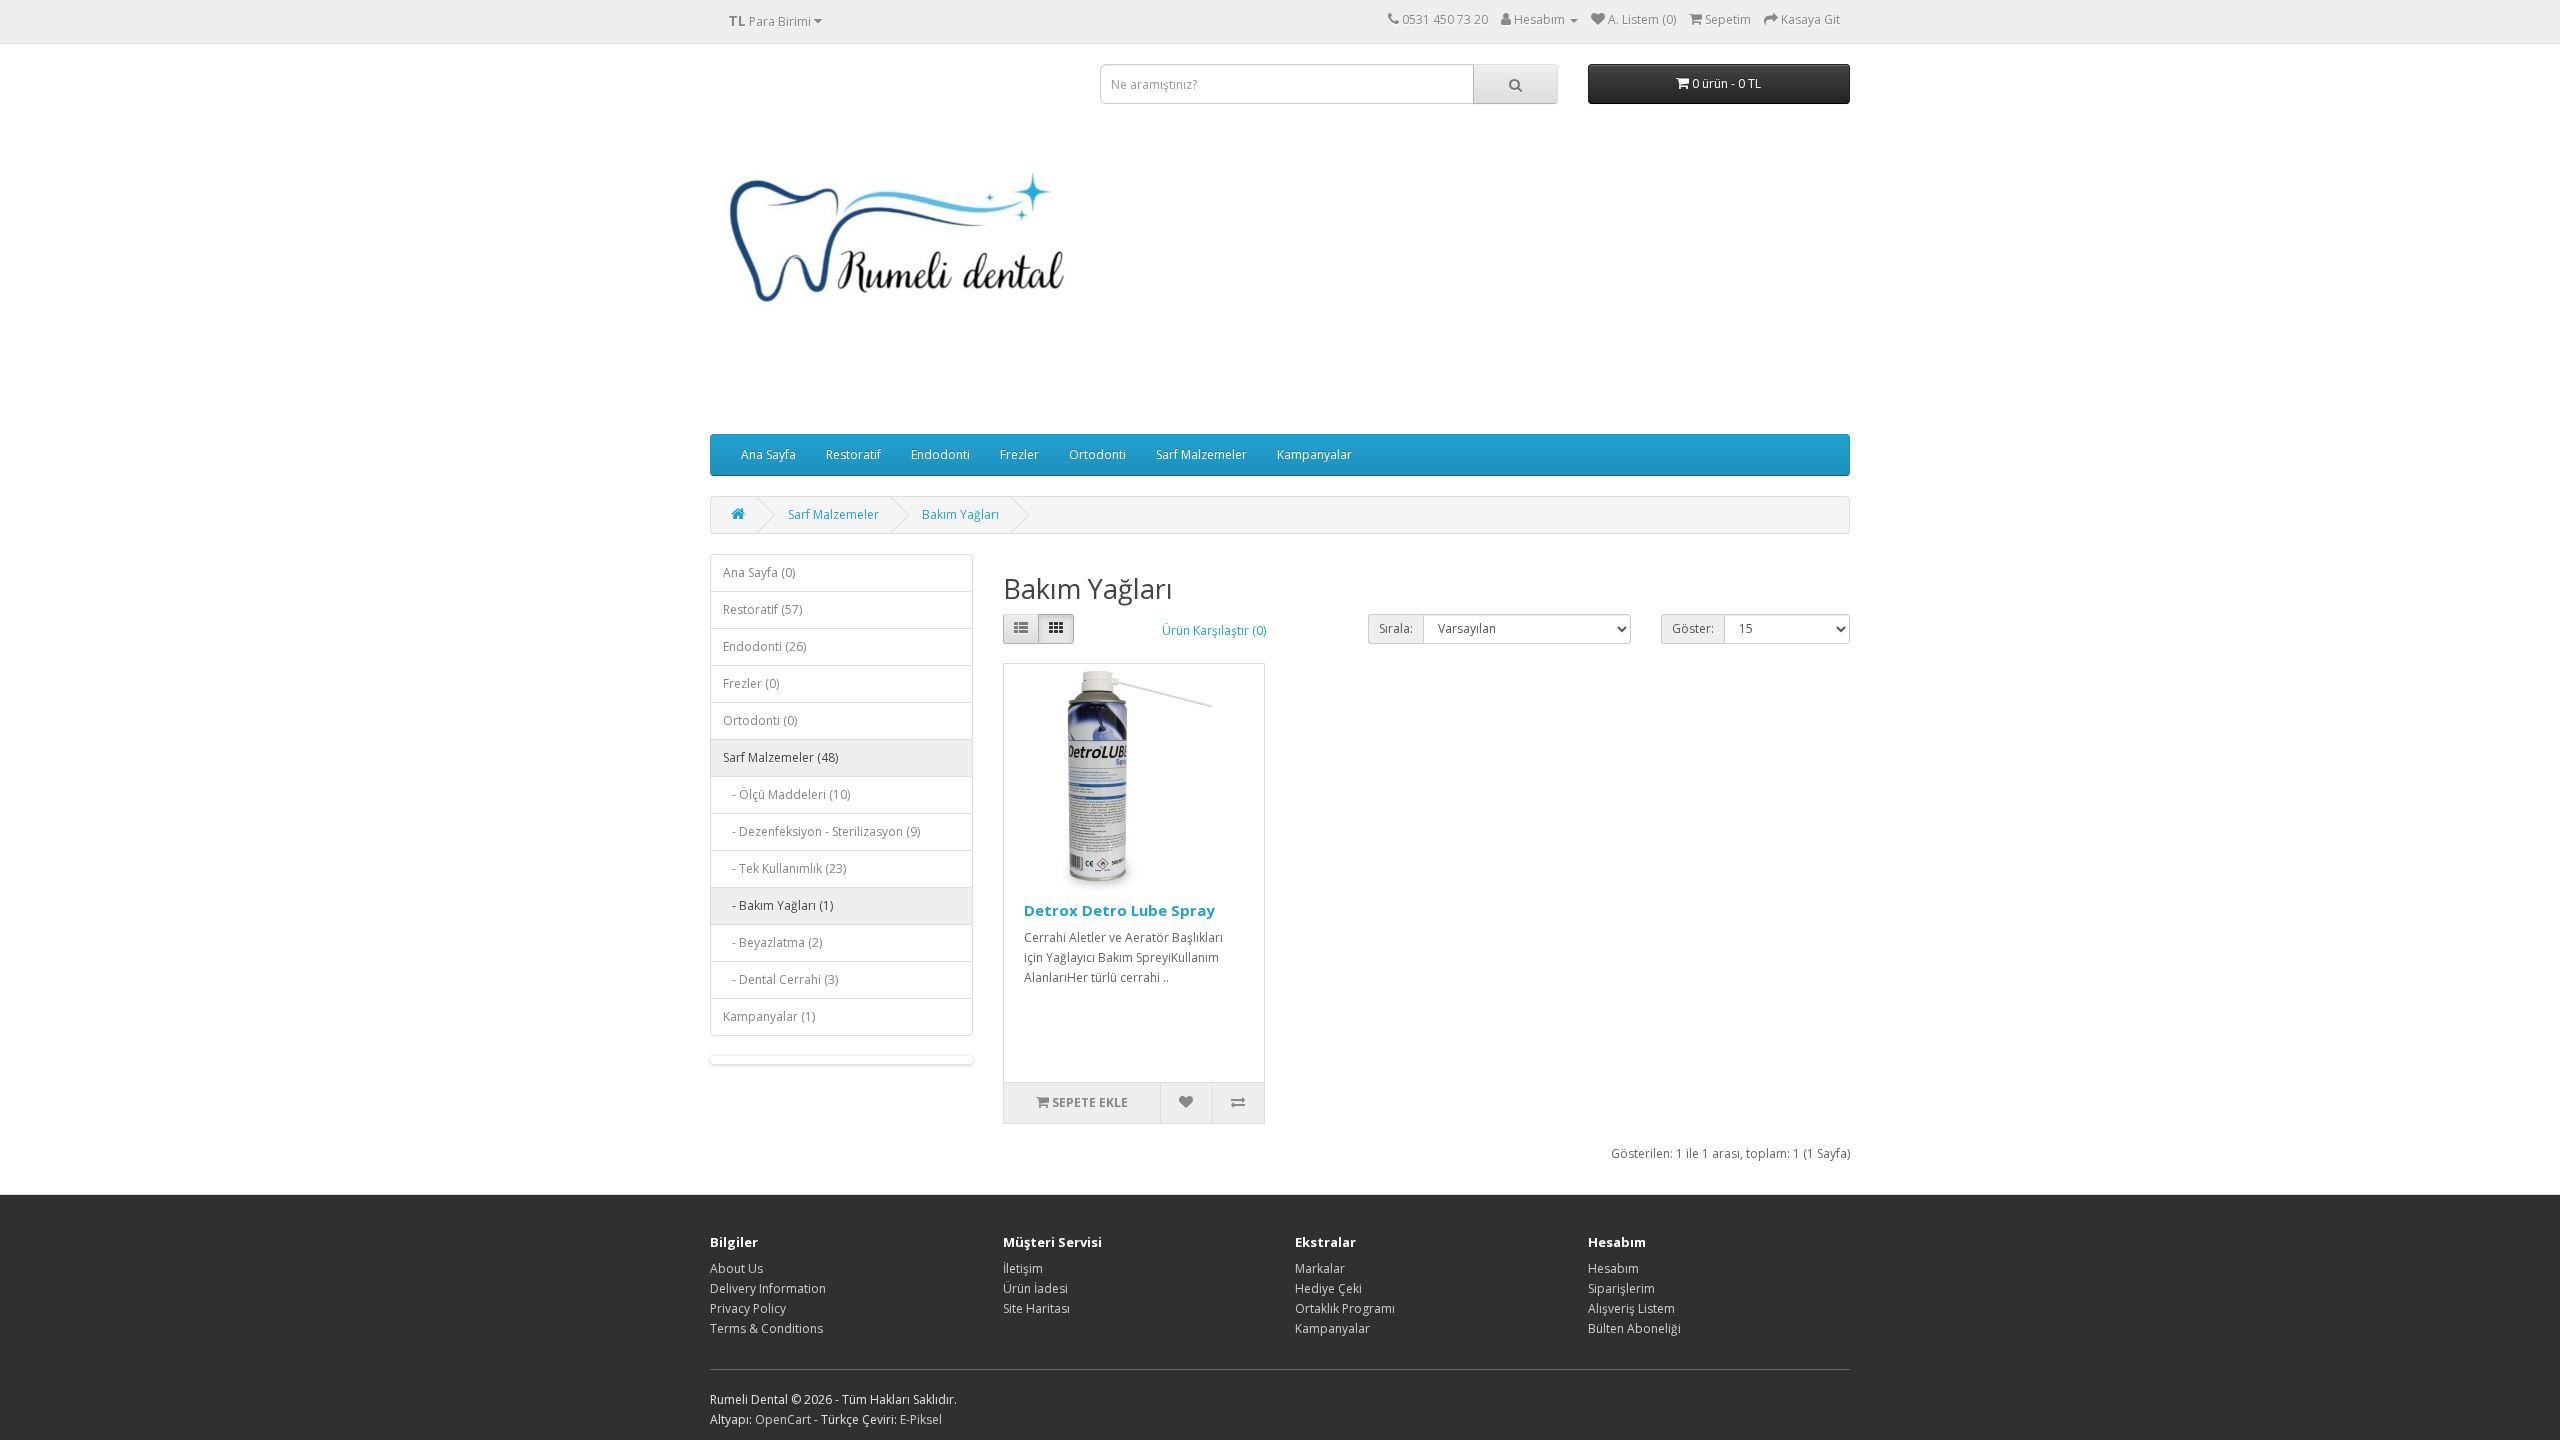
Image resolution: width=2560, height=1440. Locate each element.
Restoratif (853, 454)
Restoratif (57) (762, 609)
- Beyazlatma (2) (772, 942)
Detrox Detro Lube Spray (1119, 910)
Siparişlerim (1621, 1288)
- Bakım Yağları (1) (778, 905)
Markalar (1320, 1268)
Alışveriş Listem (1631, 1308)
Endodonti (940, 454)
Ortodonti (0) (760, 720)
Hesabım (1613, 1268)
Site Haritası (1036, 1308)
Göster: (1693, 628)
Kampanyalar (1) (769, 1016)
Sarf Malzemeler (1201, 454)
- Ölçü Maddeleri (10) (786, 794)
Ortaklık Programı (1345, 1308)
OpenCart (783, 1419)
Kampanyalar (1314, 454)
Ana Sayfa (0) (759, 572)
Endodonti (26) (764, 646)
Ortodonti (1097, 454)
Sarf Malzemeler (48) (780, 757)
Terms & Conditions (766, 1328)
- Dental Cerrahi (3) (780, 979)
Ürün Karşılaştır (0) (1214, 630)
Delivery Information (768, 1288)
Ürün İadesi (1035, 1288)
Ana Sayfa (768, 454)
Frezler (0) (751, 683)
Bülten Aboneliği (1634, 1328)
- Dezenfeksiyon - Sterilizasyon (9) (821, 831)
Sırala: (1396, 628)
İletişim (1023, 1268)
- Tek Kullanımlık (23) (784, 868)
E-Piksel (921, 1419)
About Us (736, 1268)
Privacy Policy (748, 1308)
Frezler (1019, 454)
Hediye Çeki (1328, 1288)
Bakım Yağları (960, 514)
